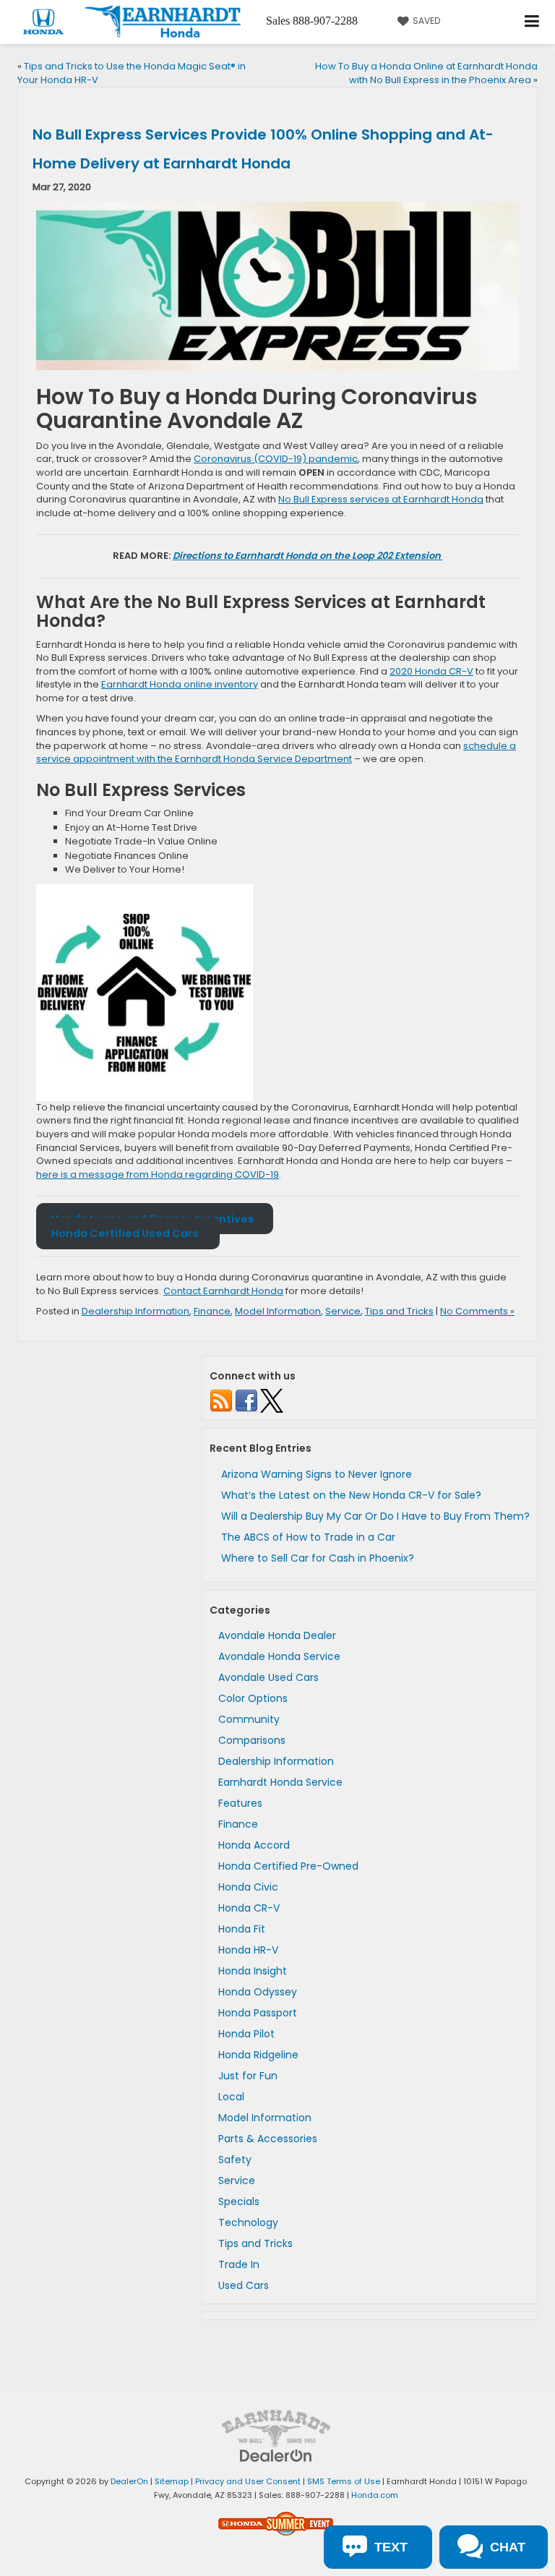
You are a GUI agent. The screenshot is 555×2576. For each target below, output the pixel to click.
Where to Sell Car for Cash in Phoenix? (318, 1558)
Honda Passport (258, 2013)
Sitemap (172, 2481)
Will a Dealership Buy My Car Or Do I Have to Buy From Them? (375, 1516)
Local (231, 2097)
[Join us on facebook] (246, 1400)
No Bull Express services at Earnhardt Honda (381, 499)
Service (343, 1311)
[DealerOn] (276, 2456)
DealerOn (129, 2481)
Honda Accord (254, 1845)
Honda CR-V (249, 1908)
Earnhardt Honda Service (280, 1782)
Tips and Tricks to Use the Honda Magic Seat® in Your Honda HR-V (132, 73)
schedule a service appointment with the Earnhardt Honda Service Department (276, 753)
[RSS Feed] (221, 1400)
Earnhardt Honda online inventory (180, 684)
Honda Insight (253, 1971)
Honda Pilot (246, 2034)
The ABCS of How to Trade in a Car (308, 1537)
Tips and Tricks (399, 1311)
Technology (248, 2222)
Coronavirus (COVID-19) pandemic (276, 459)
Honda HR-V (248, 1950)
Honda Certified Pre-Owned (288, 1866)
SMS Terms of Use (344, 2481)
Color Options (253, 1698)
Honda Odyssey (258, 1992)
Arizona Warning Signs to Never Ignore (317, 1474)
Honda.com (375, 2495)
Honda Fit (242, 1929)
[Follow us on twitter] (272, 1400)
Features (240, 1803)
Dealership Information (135, 1311)
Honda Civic (248, 1887)
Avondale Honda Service (279, 1656)
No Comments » (477, 1311)
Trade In (239, 2264)
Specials (239, 2201)
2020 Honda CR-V (431, 671)
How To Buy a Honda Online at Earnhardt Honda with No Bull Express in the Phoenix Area (426, 73)
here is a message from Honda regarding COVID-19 (158, 1174)
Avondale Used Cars (268, 1677)
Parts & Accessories (268, 2139)
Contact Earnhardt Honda (223, 1291)
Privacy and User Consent (248, 2481)
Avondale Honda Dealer (277, 1635)
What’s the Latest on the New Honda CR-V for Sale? (351, 1495)
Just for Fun (248, 2076)
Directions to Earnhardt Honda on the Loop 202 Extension (308, 556)
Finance (212, 1311)
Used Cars (244, 2285)
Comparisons (252, 1740)
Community (249, 1719)
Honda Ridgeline (258, 2055)
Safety (235, 2160)
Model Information (278, 1311)
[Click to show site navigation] (532, 22)
